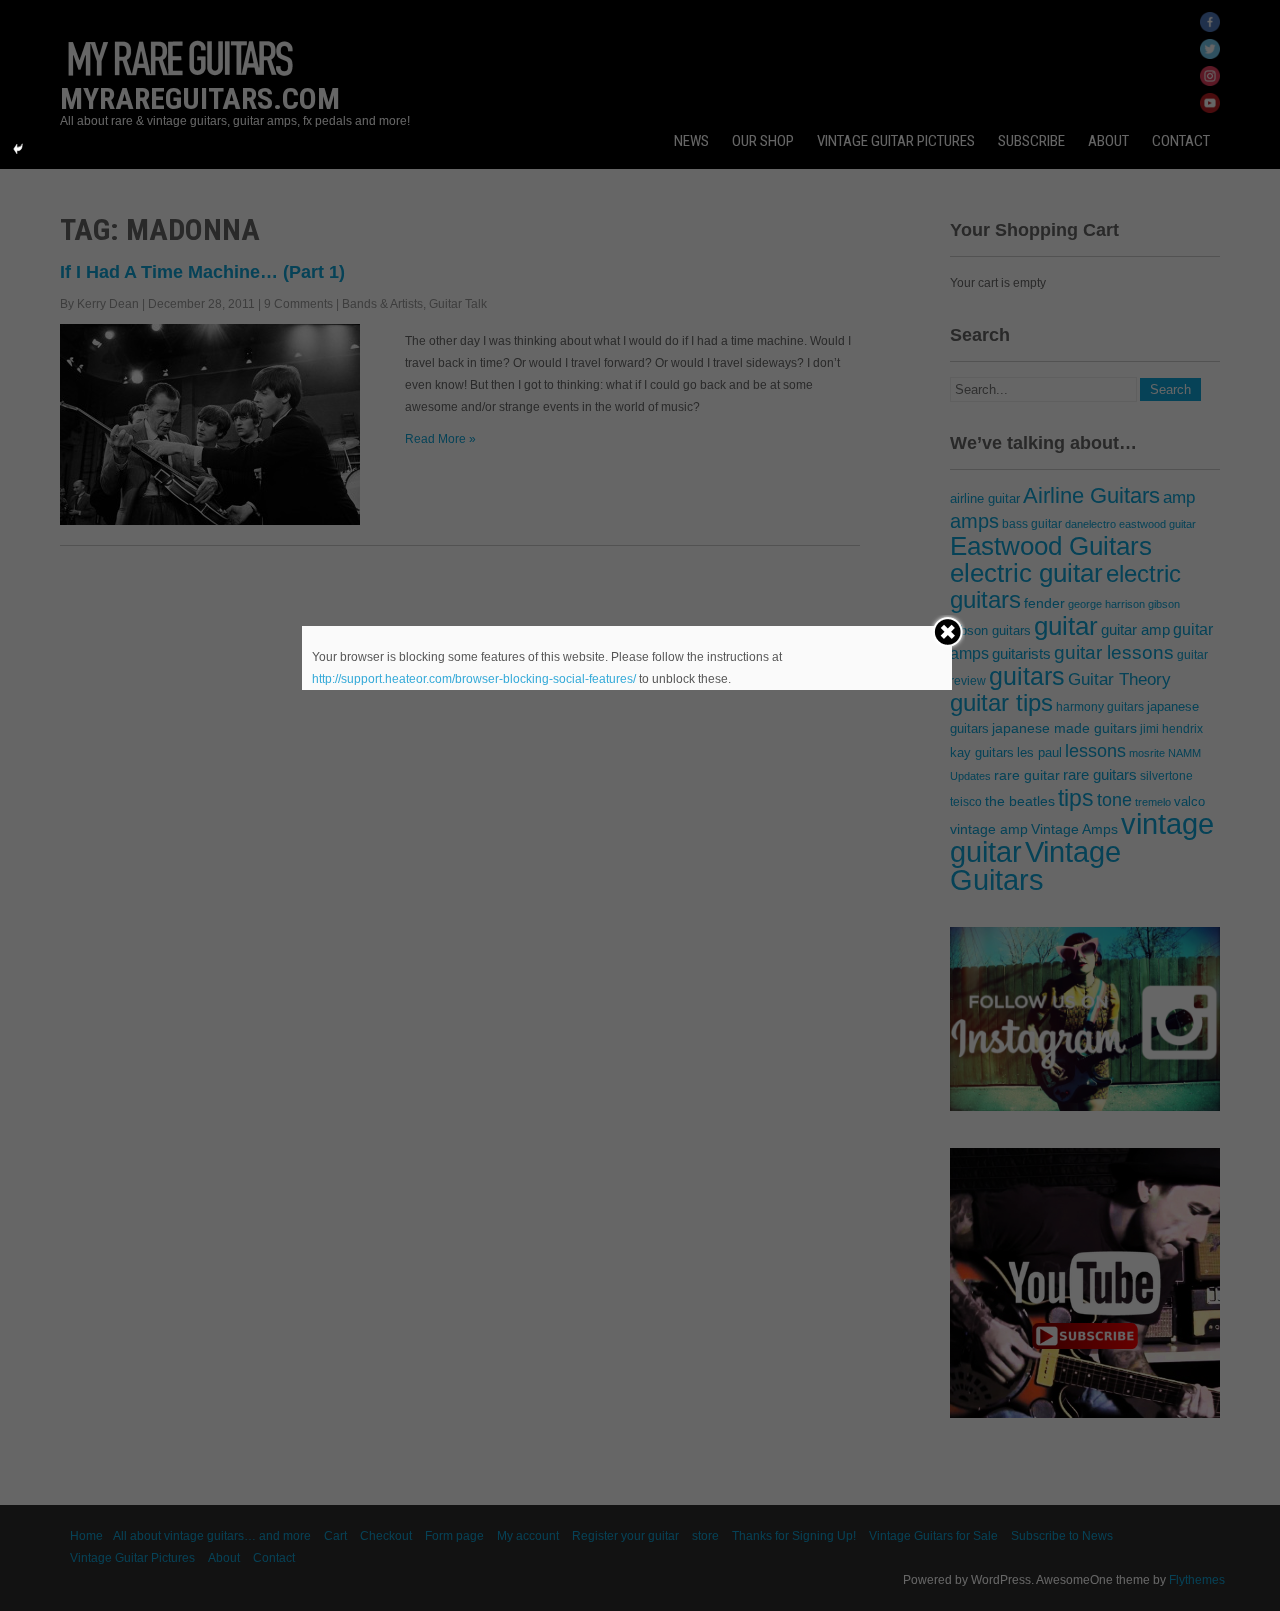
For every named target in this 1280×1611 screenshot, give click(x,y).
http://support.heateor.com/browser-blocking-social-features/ (474, 679)
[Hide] (18, 149)
